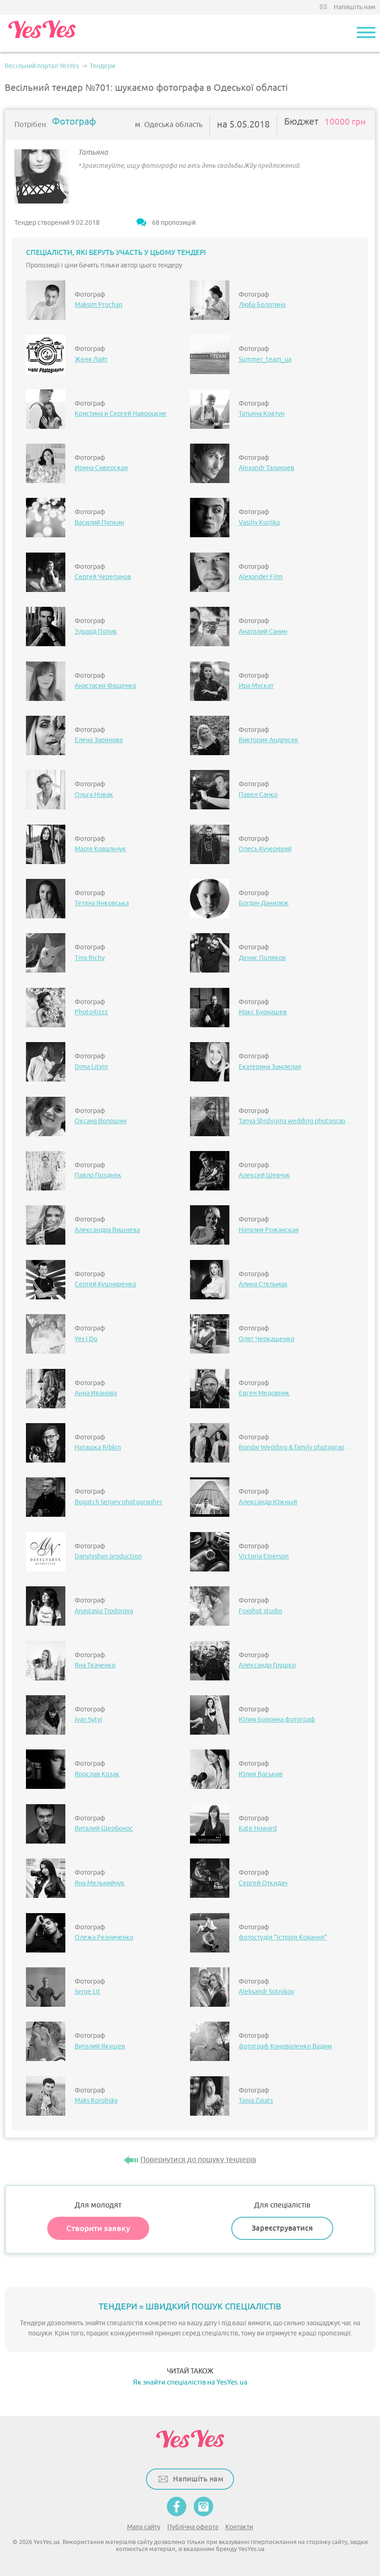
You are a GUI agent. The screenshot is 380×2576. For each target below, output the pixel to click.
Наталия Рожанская (269, 1230)
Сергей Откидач (263, 1883)
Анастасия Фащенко (105, 686)
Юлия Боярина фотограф (277, 1720)
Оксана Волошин (101, 1121)
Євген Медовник (264, 1393)
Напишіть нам (355, 7)
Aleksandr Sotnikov (266, 1992)
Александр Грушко (267, 1665)
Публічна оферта (193, 2527)
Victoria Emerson (264, 1556)
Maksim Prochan (98, 305)
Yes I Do (86, 1339)
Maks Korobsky (96, 2101)
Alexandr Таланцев (266, 468)
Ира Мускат (256, 686)
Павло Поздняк (98, 1175)
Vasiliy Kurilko (259, 523)
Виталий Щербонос (104, 1829)
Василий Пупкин (99, 523)
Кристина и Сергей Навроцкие (120, 414)
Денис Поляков (262, 958)
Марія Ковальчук (100, 849)
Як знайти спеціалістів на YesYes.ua (190, 2382)
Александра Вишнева (107, 1230)
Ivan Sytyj (89, 1720)
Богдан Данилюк (264, 903)
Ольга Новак (94, 795)
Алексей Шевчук (264, 1175)
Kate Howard (258, 1829)
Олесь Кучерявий (265, 849)
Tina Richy (90, 958)
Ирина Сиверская (101, 468)
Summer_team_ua (265, 359)
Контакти (239, 2527)
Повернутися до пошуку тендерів (198, 2160)
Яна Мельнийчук (100, 1883)
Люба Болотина (262, 305)
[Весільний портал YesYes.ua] (42, 33)
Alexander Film (261, 577)
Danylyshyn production (108, 1556)
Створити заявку (98, 2228)
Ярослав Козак (97, 1774)
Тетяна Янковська (102, 903)
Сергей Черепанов (103, 577)
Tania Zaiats (256, 2101)
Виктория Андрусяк (269, 740)
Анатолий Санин (263, 632)
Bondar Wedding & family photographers (296, 1447)
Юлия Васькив (261, 1774)
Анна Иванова (96, 1393)
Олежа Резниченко (104, 1937)
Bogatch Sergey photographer (118, 1502)
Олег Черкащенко (266, 1339)
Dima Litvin (91, 1067)
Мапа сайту (144, 2527)
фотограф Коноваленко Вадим (285, 2046)
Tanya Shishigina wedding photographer (296, 1121)
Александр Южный (268, 1502)
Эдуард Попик (96, 632)
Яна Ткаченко (95, 1665)
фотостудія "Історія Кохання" (283, 1937)
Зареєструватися (282, 2228)
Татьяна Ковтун (262, 414)
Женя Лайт (91, 359)
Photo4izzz (91, 1012)
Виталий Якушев (100, 2046)
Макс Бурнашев (263, 1012)
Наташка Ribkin (98, 1447)
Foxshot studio (260, 1611)
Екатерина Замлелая (270, 1067)
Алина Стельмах (263, 1284)
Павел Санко (258, 795)
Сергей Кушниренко (105, 1284)
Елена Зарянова (99, 740)
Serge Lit (88, 1992)
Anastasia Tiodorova (104, 1611)
